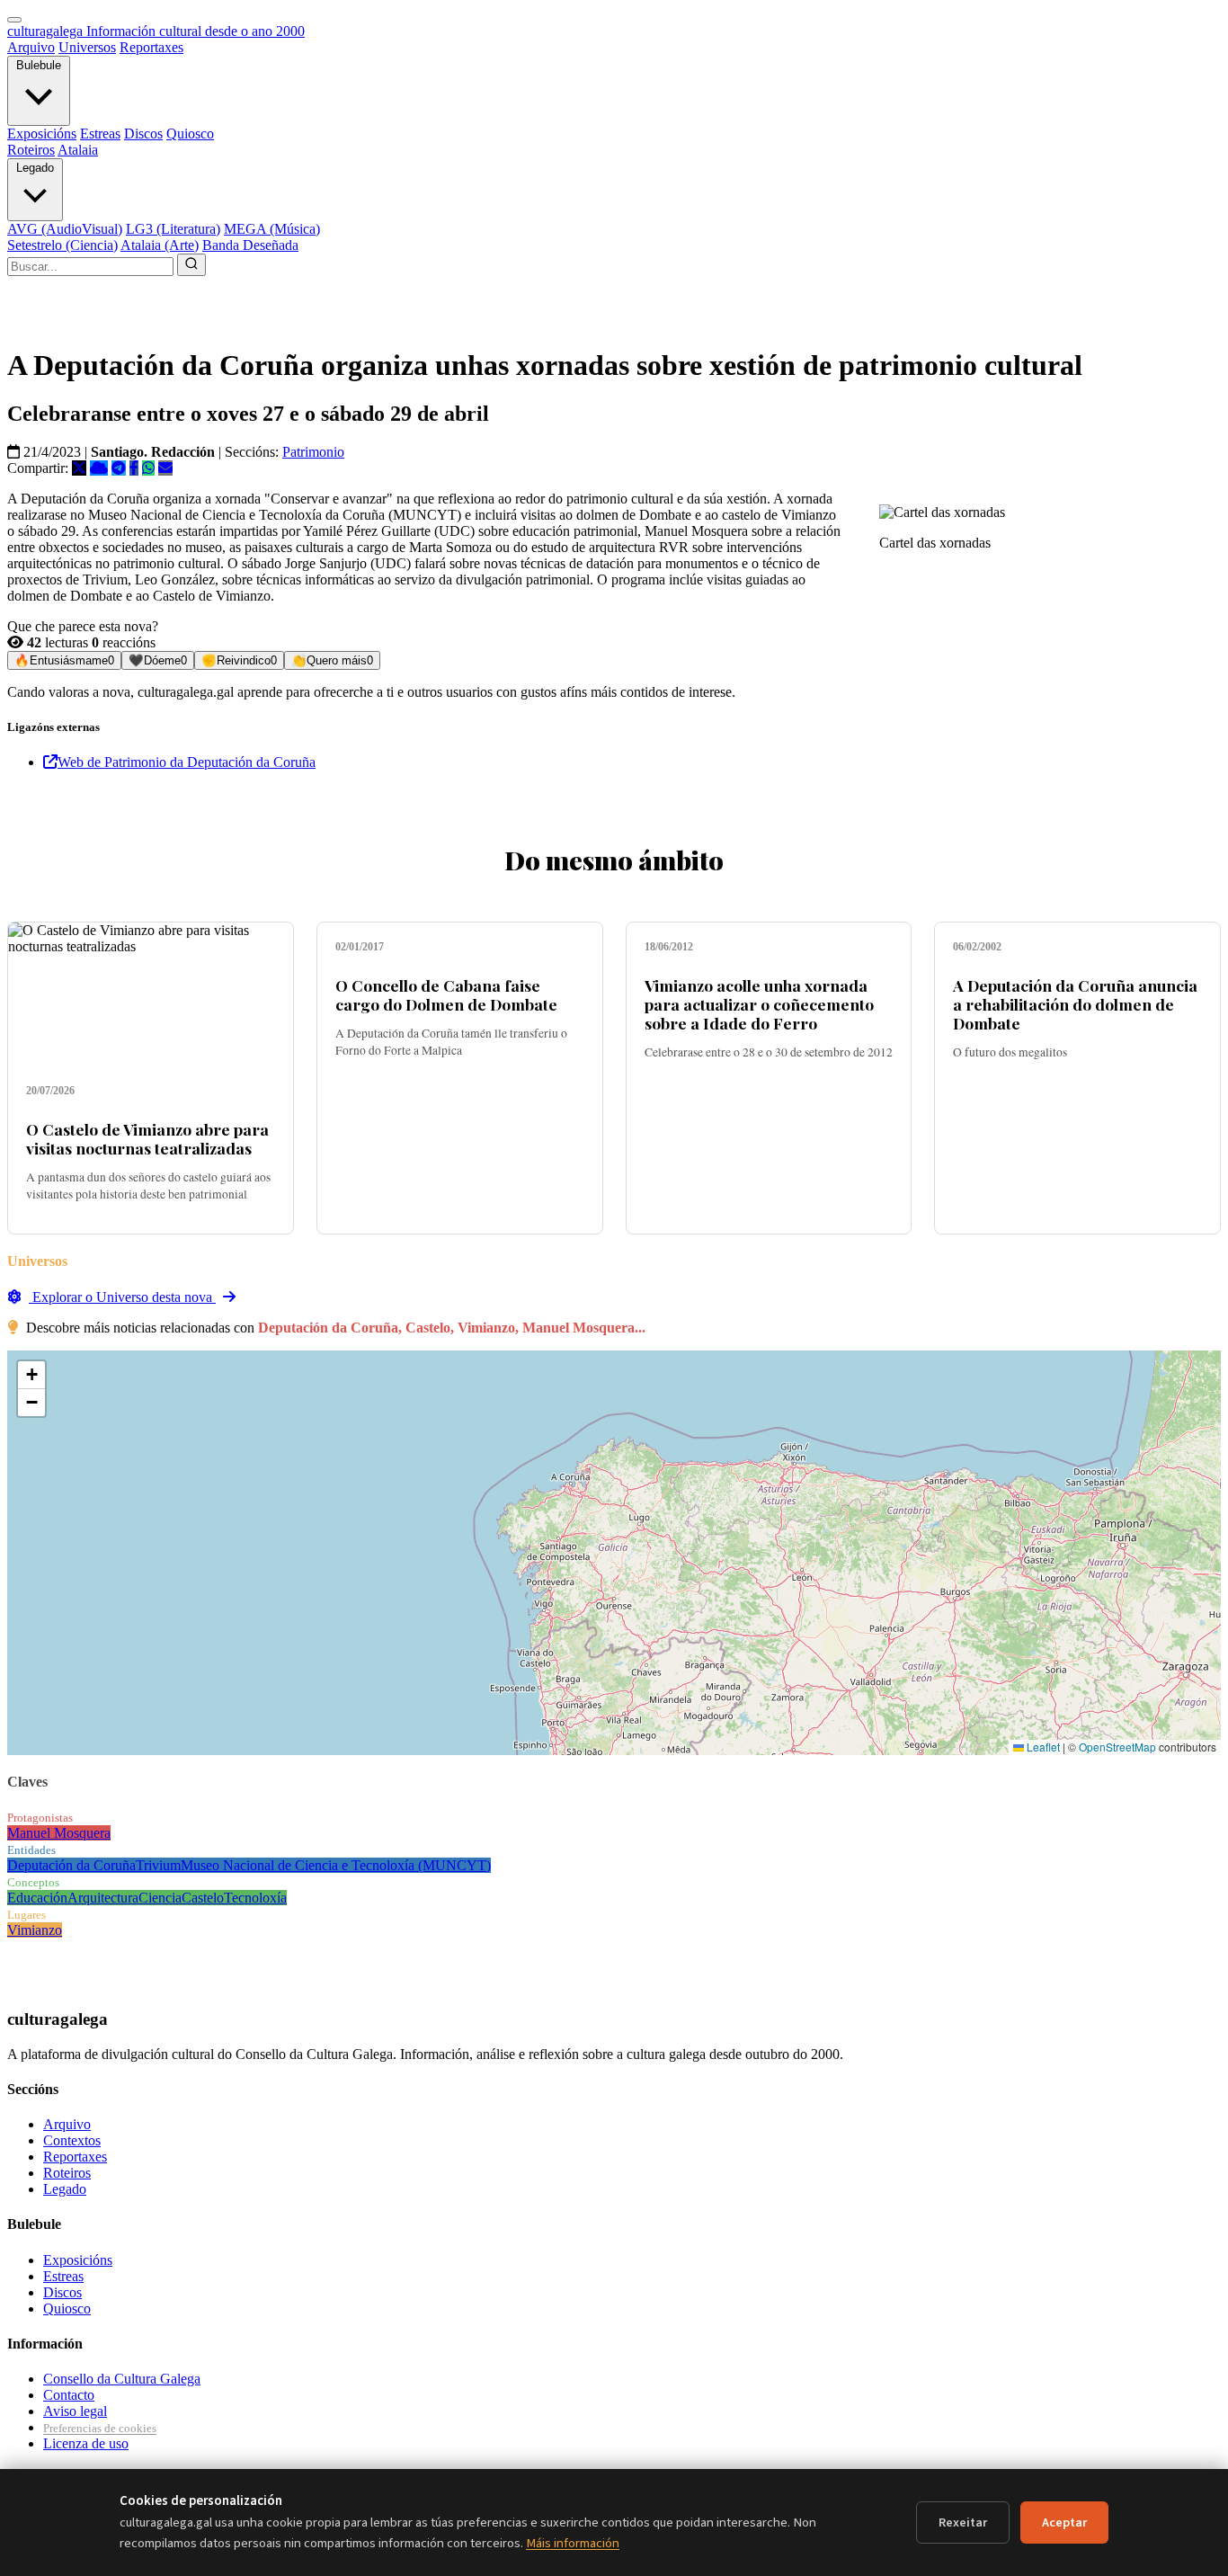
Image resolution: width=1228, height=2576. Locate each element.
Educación (37, 1898)
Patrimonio (313, 452)
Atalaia (78, 150)
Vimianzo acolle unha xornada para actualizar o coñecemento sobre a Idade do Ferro (759, 1004)
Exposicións (42, 134)
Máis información (573, 2543)
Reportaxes (151, 47)
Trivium (158, 1865)
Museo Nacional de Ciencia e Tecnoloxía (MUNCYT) (336, 1865)
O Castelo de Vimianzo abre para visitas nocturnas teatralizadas (147, 1138)
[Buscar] (191, 265)
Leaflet (1042, 1747)
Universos (87, 47)
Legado (35, 168)
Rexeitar (963, 2523)
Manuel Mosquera (59, 1833)
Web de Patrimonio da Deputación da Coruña (187, 762)
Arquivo (31, 47)
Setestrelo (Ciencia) (62, 245)
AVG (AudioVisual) (65, 229)
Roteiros (31, 150)
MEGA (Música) (272, 229)
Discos (143, 134)
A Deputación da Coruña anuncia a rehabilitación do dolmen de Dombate (1075, 1004)
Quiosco (190, 134)
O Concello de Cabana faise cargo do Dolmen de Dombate (446, 994)
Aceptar (1064, 2523)
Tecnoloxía (255, 1898)
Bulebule (39, 65)
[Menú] (14, 20)
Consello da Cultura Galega (122, 2379)
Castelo (203, 1898)
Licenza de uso (86, 2443)
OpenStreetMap (1117, 1747)
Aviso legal (75, 2411)
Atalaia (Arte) (160, 245)
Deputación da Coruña (71, 1865)
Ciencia (160, 1898)
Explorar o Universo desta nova (122, 1297)
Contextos (72, 2140)
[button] (31, 1375)
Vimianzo (35, 1930)
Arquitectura (103, 1898)
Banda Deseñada (250, 245)
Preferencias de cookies (100, 2428)
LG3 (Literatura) (173, 229)
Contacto (69, 2395)
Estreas (100, 134)
